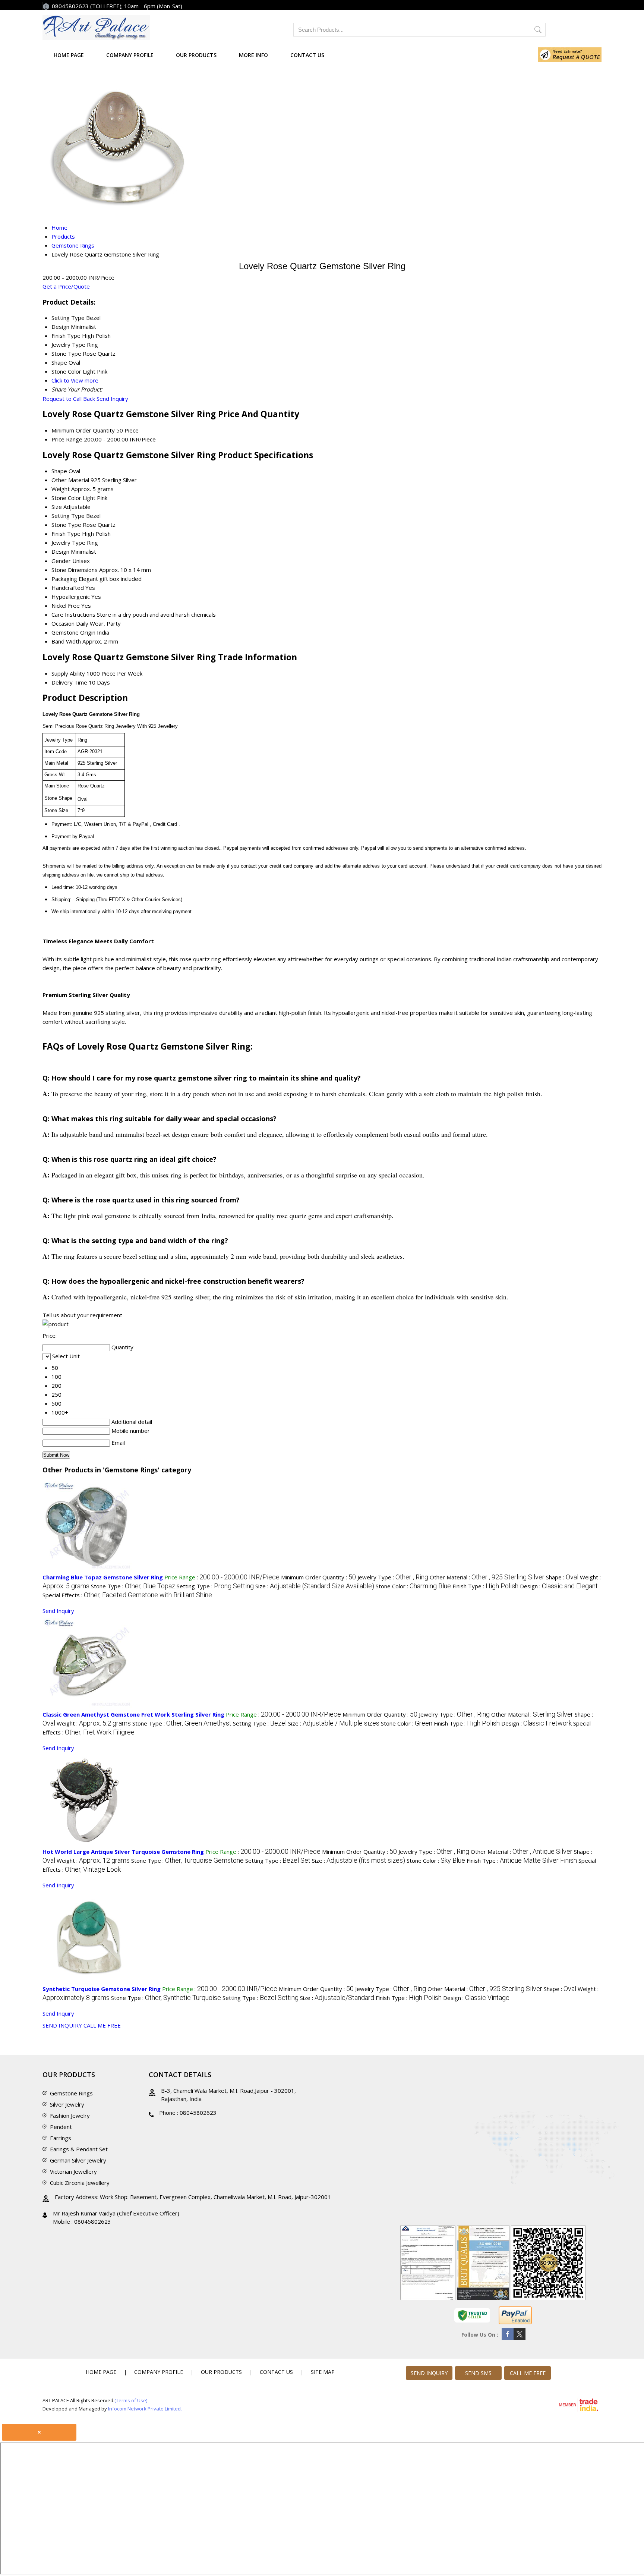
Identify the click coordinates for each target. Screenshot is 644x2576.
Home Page (69, 55)
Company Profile (130, 55)
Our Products (196, 55)
